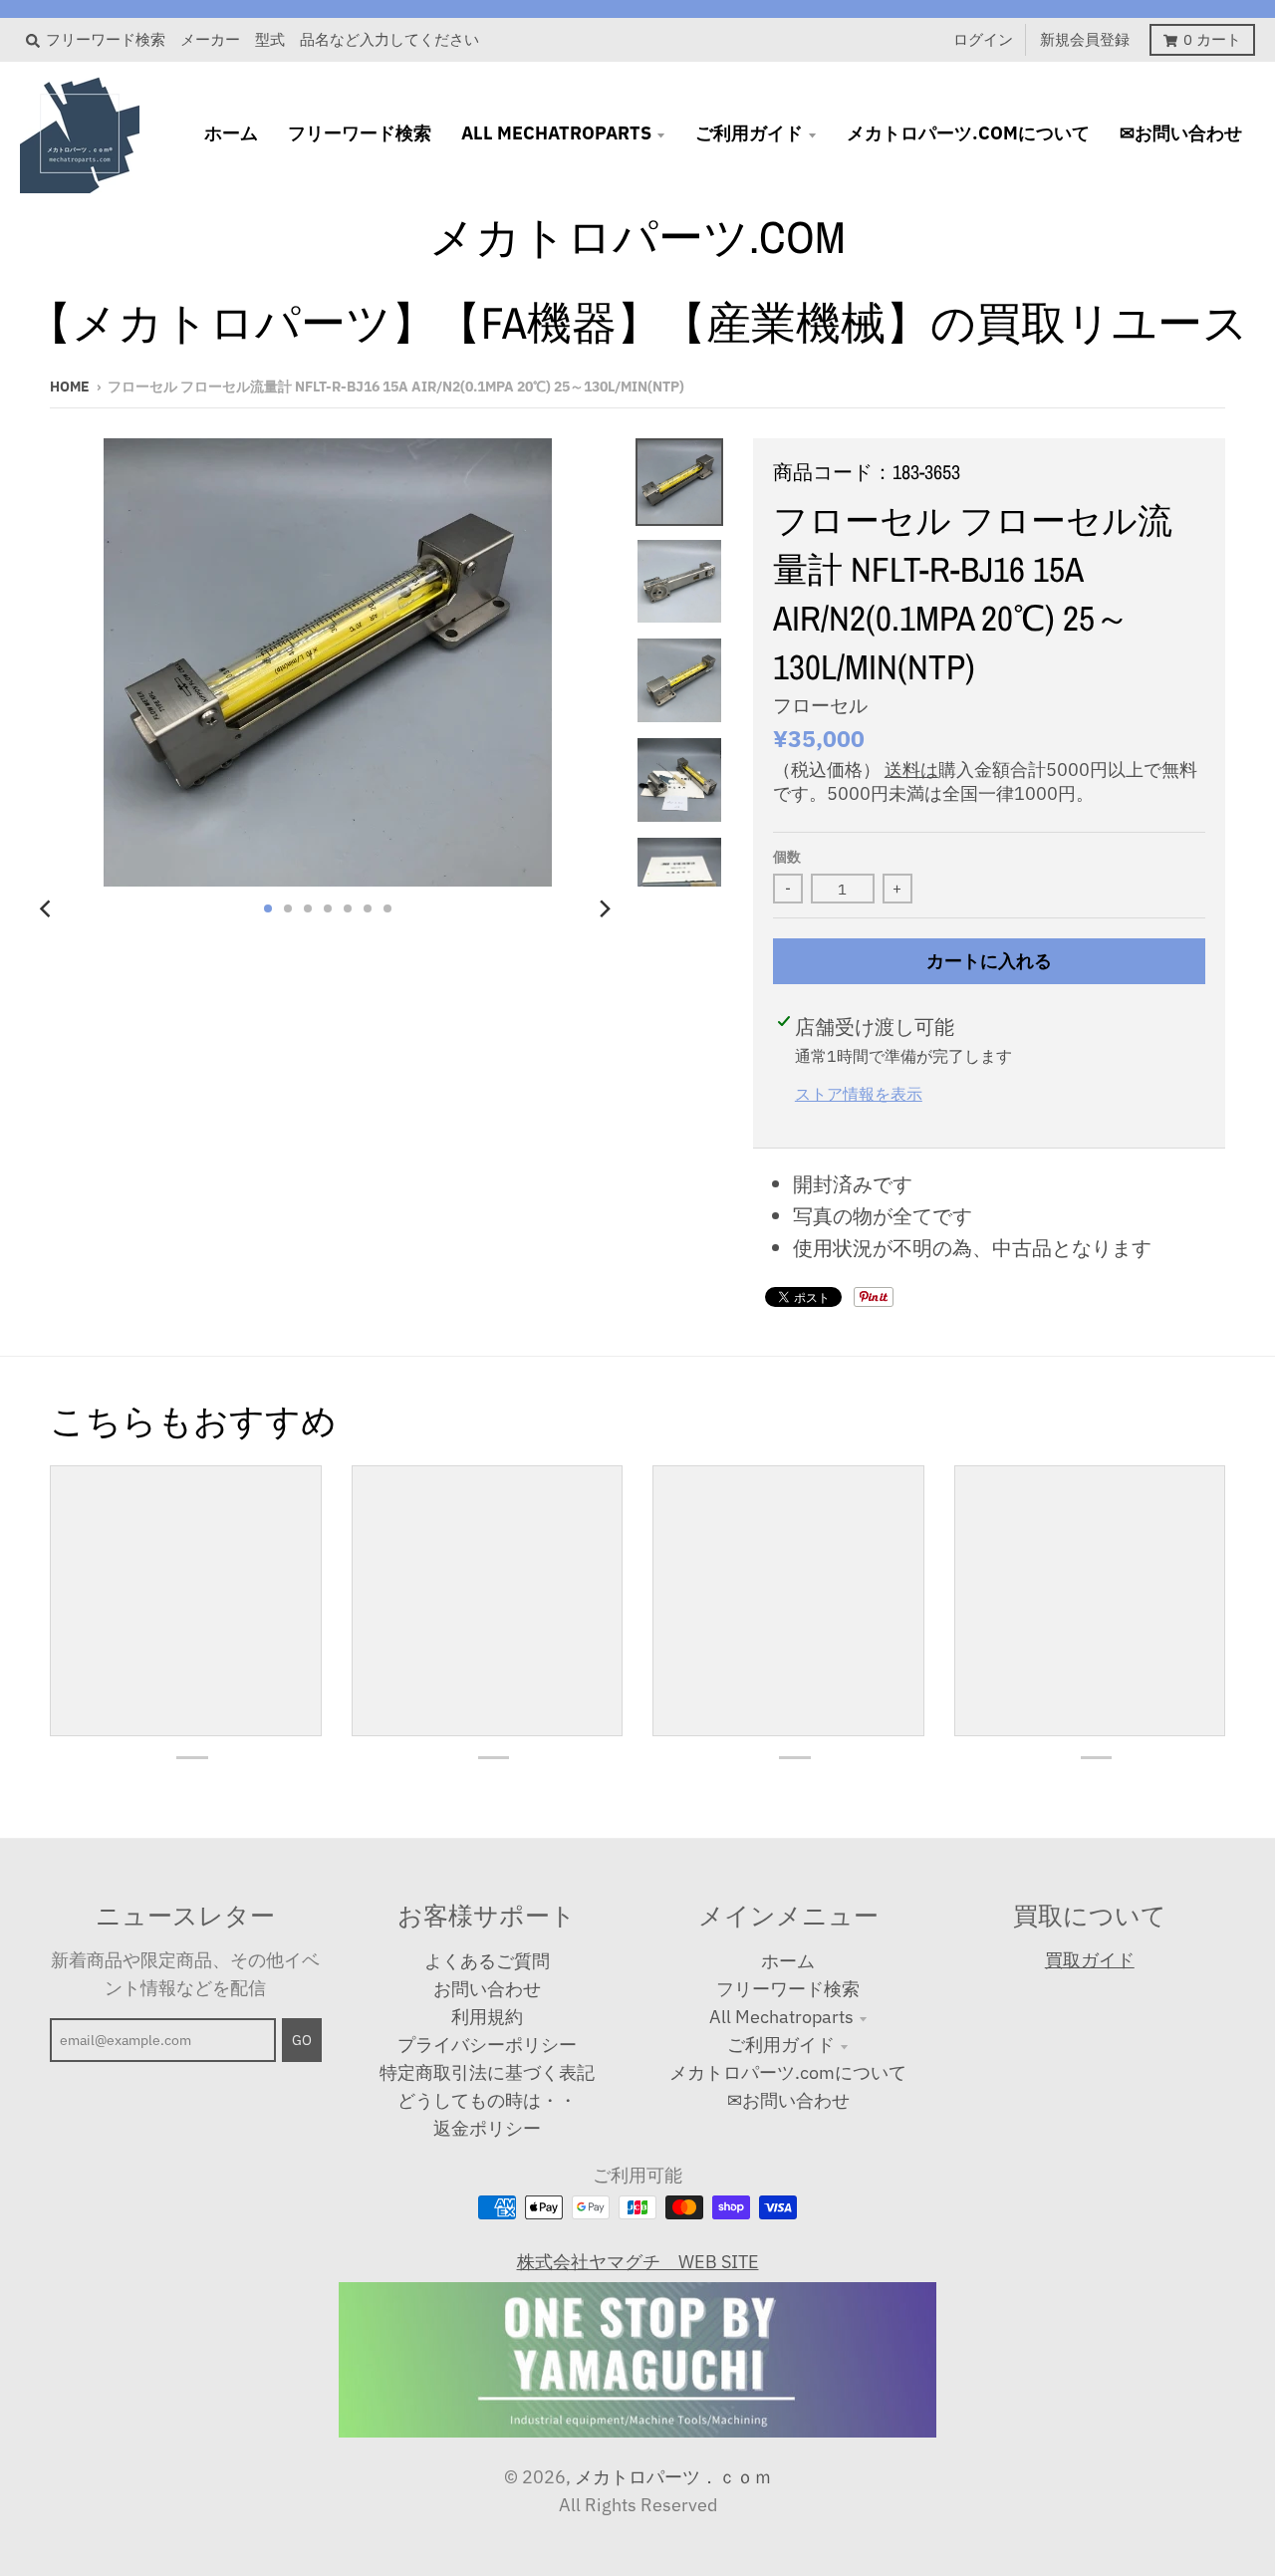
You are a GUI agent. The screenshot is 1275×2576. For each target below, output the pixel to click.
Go (302, 2040)
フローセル (820, 705)
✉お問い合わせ (788, 2100)
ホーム (788, 1961)
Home (70, 386)
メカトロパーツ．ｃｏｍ (673, 2477)
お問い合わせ (487, 1989)
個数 (787, 857)
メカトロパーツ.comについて (788, 2072)
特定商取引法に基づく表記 (487, 2072)
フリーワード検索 (788, 1989)
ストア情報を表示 (859, 1093)
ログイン (983, 39)
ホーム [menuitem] (231, 133)
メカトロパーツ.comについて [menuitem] (968, 133)
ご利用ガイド (781, 2045)
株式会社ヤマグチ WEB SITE (638, 2262)
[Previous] (48, 908)
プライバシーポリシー (487, 2045)
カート (1212, 39)
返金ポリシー (487, 2128)
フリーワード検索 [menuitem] (360, 133)
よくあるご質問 (487, 1961)
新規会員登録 (1085, 39)
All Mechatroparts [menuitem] (556, 133)
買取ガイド (1090, 1960)
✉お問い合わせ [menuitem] (1181, 133)
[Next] (604, 908)
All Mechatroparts (781, 2017)
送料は (911, 770)
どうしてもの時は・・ (487, 2100)
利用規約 (487, 2017)
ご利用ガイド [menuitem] (749, 133)
